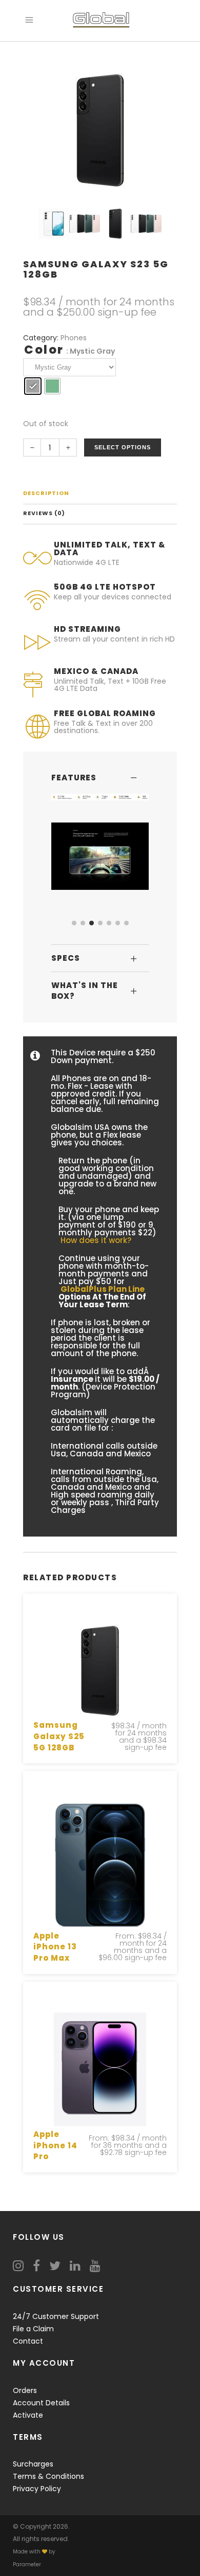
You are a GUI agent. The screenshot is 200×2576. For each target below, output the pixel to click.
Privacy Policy (37, 2489)
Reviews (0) (44, 513)
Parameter (27, 2564)
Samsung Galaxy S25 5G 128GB (59, 1736)
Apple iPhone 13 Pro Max (55, 1947)
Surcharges (33, 2464)
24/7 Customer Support (56, 2316)
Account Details (41, 2403)
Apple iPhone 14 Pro (55, 2145)
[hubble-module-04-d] (100, 856)
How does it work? (96, 1240)
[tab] (100, 494)
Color (44, 350)
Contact (28, 2341)
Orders (25, 2390)
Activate (28, 2415)
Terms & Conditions (48, 2476)
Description (46, 493)
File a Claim (33, 2329)
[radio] (33, 386)
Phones (74, 338)
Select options (123, 447)
